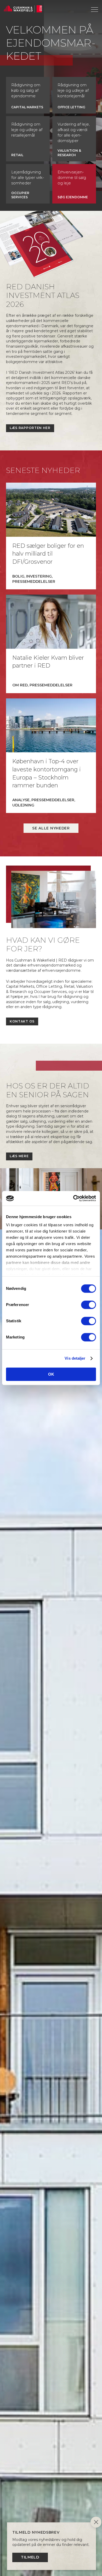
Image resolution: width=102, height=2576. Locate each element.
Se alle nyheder (51, 828)
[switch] (89, 1305)
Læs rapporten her (30, 428)
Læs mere (19, 1156)
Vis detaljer (75, 1358)
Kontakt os (22, 1021)
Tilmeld (30, 2557)
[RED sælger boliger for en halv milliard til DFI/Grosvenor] (51, 510)
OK (51, 1374)
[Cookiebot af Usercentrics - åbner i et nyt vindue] (73, 1198)
